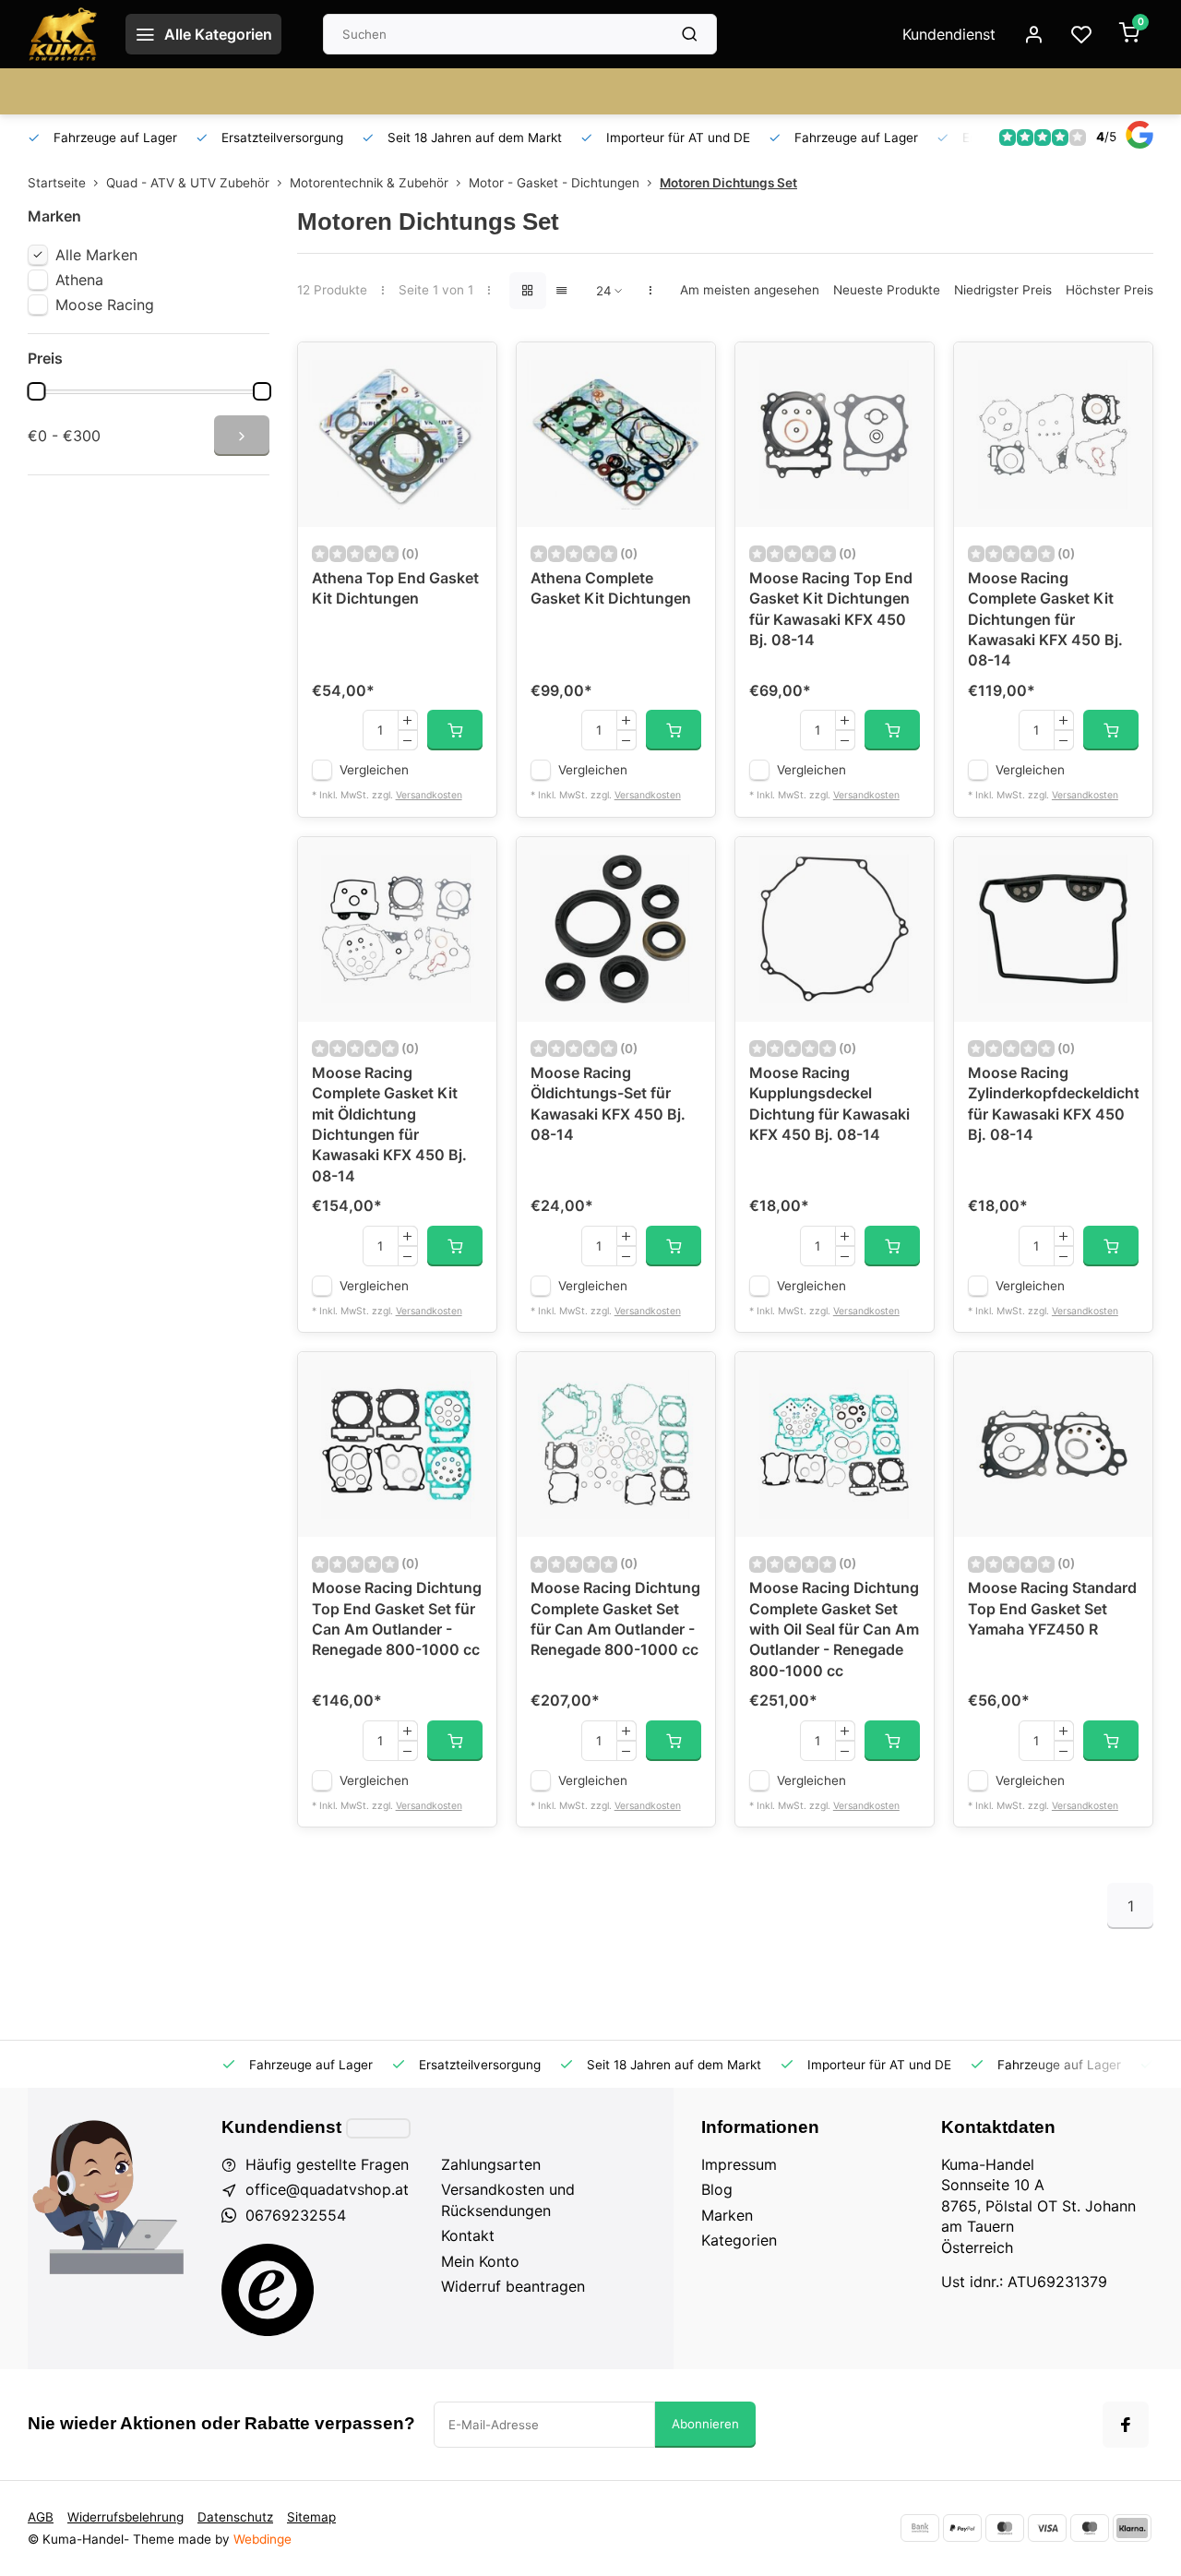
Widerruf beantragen (513, 2286)
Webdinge (262, 2539)
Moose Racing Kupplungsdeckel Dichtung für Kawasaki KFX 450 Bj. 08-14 (829, 1103)
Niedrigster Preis (1003, 290)
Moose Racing (105, 305)
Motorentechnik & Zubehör (369, 183)
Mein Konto (480, 2261)
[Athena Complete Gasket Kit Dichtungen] (616, 435)
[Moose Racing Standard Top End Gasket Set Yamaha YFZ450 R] (1053, 1444)
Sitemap (311, 2517)
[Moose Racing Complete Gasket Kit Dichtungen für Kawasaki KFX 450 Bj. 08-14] (1053, 435)
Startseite (57, 183)
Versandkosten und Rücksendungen (508, 2199)
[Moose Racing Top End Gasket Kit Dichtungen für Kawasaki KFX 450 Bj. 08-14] (835, 435)
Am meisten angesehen (750, 290)
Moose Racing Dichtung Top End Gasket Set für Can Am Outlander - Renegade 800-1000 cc (397, 1618)
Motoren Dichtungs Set (728, 183)
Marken (727, 2215)
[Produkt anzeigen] (455, 730)
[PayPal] (962, 2528)
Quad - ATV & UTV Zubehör (188, 183)
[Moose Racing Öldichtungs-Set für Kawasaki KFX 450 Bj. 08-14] (616, 929)
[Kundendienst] (378, 2128)
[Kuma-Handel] (63, 34)
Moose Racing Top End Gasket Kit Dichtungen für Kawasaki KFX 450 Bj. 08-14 (831, 609)
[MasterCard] (1005, 2528)
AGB (41, 2517)
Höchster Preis (1109, 290)
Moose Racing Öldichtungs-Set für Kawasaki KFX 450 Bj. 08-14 (608, 1103)
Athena (79, 280)
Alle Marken (96, 255)
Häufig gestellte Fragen (327, 2164)
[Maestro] (1090, 2528)
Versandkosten (429, 795)
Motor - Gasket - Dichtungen (554, 183)
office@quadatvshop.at (327, 2189)
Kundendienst (949, 34)
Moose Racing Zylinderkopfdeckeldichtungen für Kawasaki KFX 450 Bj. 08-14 (1053, 1103)
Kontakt (468, 2235)
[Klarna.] (1132, 2528)
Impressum (739, 2164)
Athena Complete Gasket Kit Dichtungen (611, 588)
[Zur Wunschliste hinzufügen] (469, 370)
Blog (717, 2189)
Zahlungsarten (491, 2164)
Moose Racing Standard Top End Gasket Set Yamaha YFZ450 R (1052, 1608)
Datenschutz (235, 2517)
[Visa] (1047, 2528)
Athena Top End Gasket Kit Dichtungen (395, 588)
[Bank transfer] (920, 2528)
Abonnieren (705, 2424)
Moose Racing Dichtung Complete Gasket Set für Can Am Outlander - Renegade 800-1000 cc (615, 1618)
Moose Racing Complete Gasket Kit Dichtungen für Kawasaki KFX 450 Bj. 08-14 (1045, 619)
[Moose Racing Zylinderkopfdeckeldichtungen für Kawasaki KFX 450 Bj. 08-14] (1053, 929)
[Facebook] (1126, 2425)
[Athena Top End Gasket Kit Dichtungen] (397, 435)
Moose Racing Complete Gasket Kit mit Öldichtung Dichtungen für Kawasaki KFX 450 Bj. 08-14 (389, 1124)
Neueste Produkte (887, 290)
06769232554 (296, 2215)
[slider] (36, 391)
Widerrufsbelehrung (125, 2517)
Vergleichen (374, 770)
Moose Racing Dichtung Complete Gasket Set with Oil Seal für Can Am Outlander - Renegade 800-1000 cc (834, 1629)
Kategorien (739, 2240)
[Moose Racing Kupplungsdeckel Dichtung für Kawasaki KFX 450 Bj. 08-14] (835, 929)
